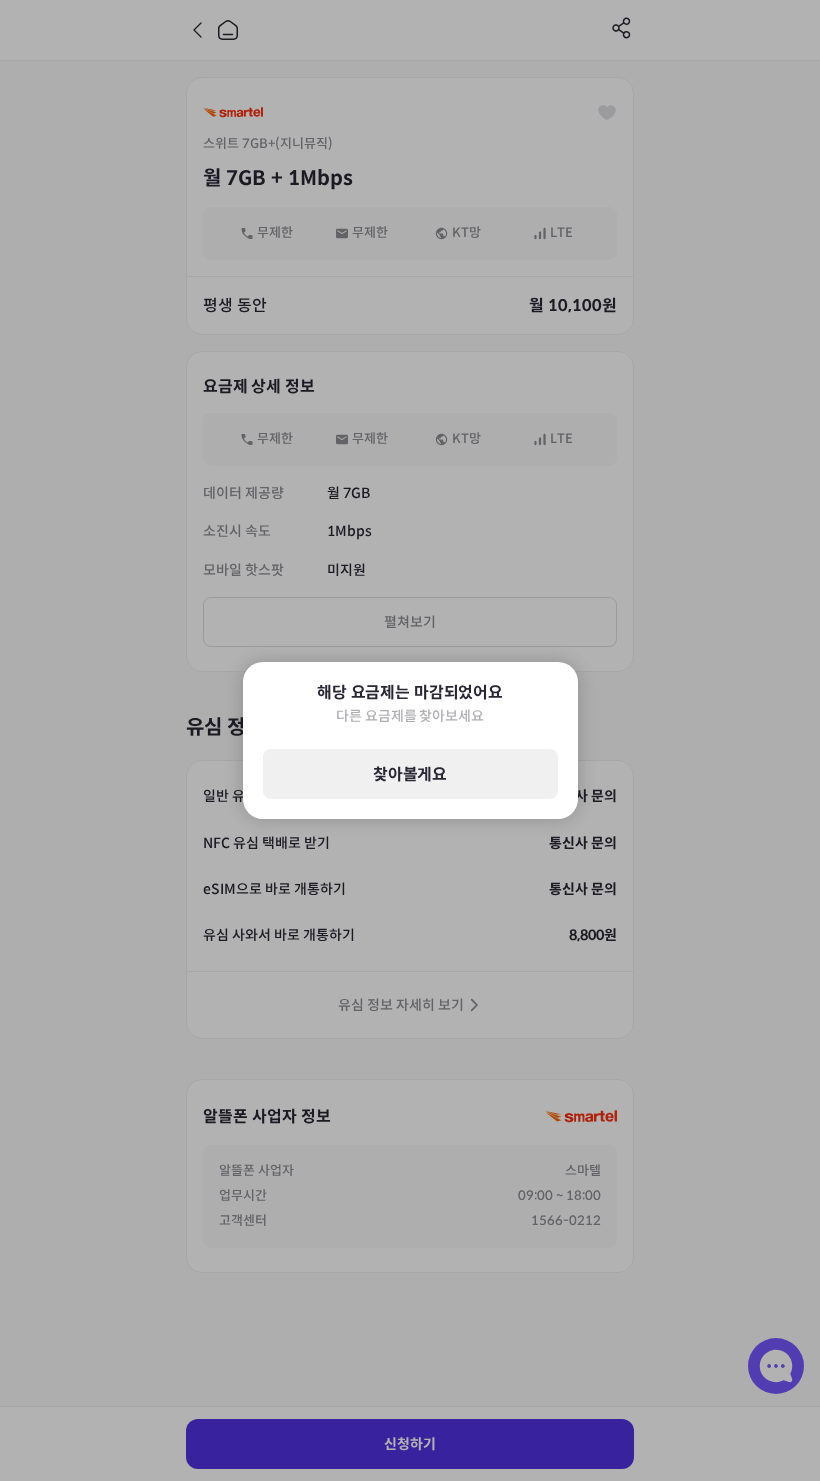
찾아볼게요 (410, 774)
